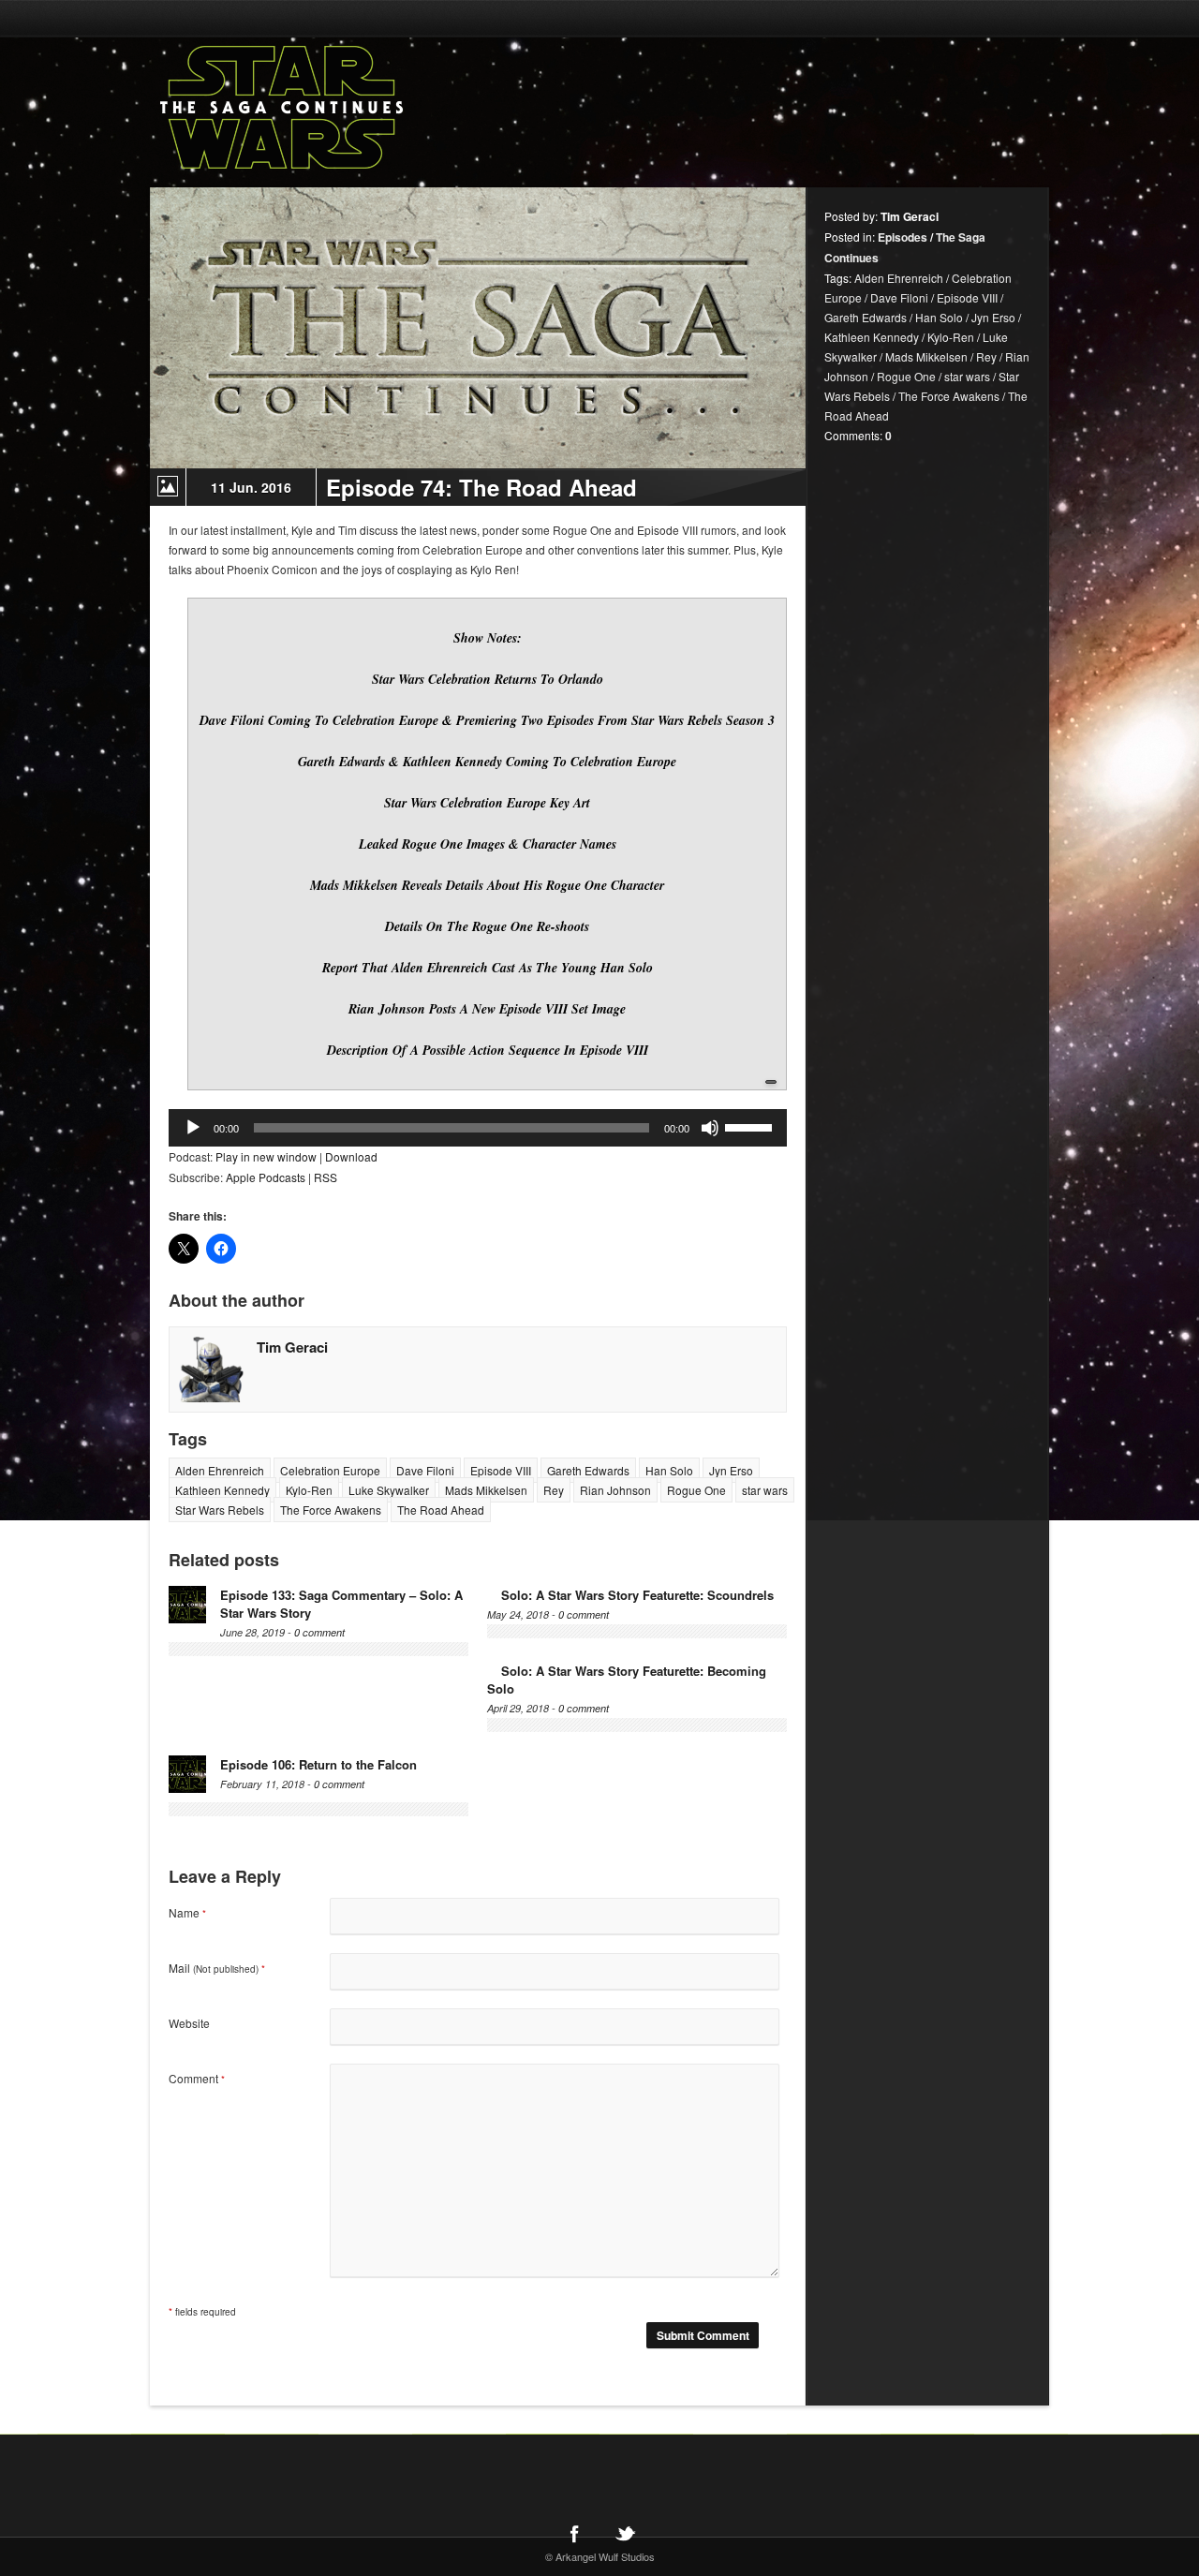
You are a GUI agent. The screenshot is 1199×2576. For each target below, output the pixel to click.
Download (351, 1156)
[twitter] (625, 2533)
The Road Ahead (441, 1510)
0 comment (319, 1632)
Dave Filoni (425, 1470)
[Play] (193, 1128)
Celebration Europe (330, 1470)
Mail (217, 1968)
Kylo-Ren (309, 1490)
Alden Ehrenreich (220, 1470)
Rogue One (696, 1490)
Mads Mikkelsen (486, 1490)
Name (187, 1912)
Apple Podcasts (266, 1177)
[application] (478, 1128)
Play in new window (266, 1156)
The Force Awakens (331, 1510)
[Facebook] (574, 2533)
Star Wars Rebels (220, 1510)
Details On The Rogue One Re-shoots (487, 926)
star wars (765, 1490)
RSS (326, 1177)
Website (189, 2023)
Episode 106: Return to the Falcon (318, 1764)
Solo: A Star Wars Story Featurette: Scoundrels (637, 1595)
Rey (554, 1490)
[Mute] (710, 1128)
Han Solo (669, 1470)
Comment (197, 2078)
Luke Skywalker (389, 1490)
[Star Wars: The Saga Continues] (379, 108)
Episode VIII (501, 1470)
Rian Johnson (615, 1490)
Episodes (903, 237)
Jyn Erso (731, 1470)
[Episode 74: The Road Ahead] (478, 328)
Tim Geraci (292, 1347)
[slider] (751, 1126)
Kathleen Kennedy (222, 1490)
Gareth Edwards (588, 1470)
